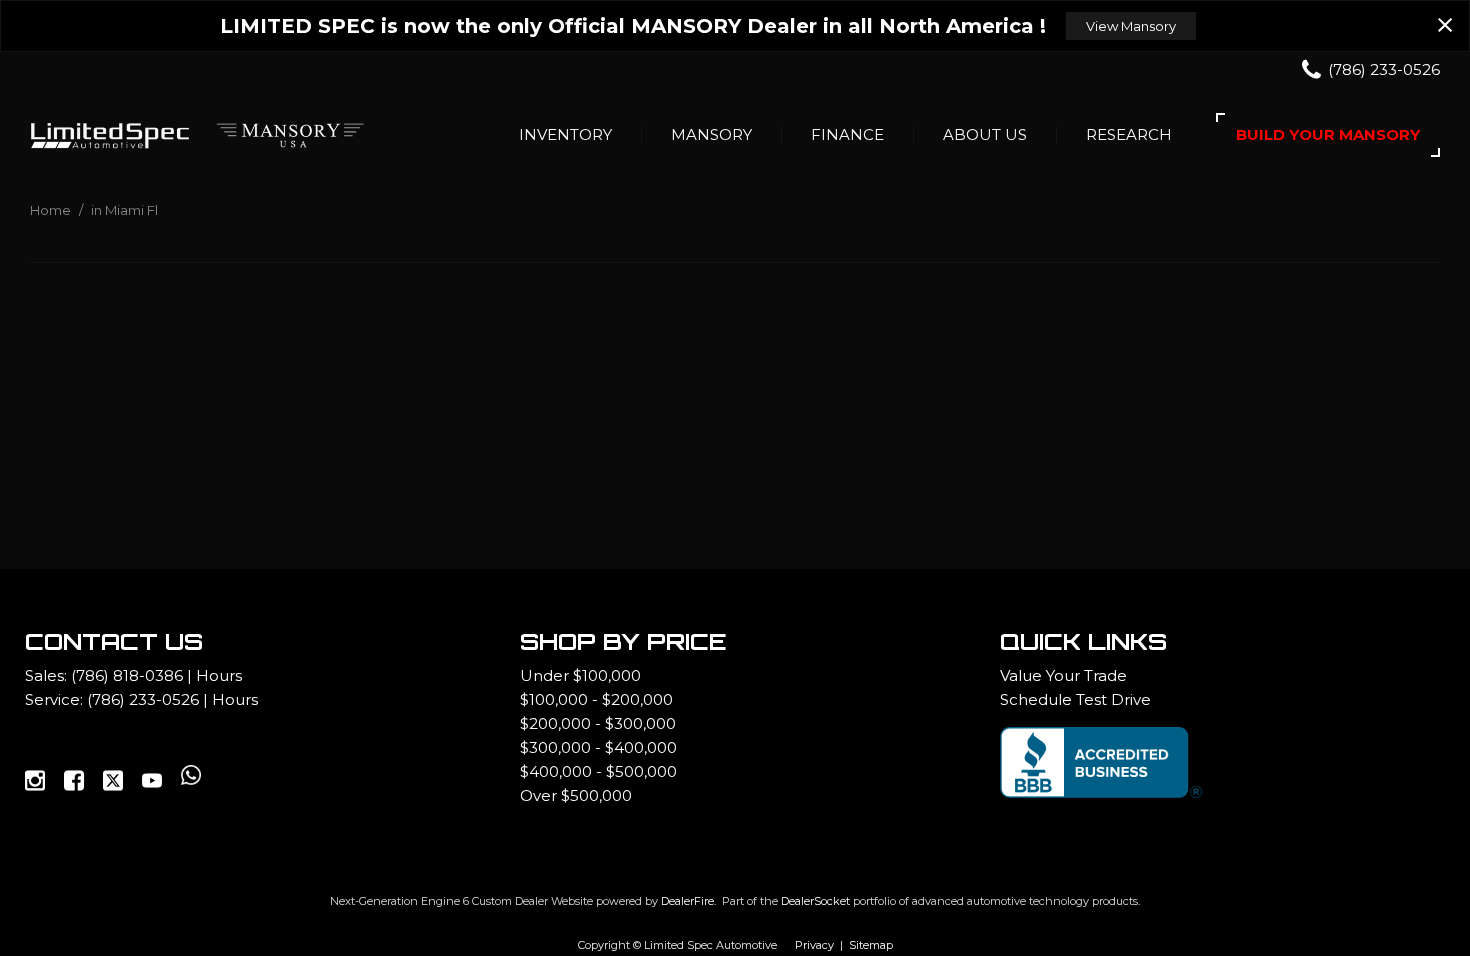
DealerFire (687, 901)
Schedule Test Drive (1075, 699)
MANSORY (711, 134)
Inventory (565, 134)
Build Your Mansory (1328, 134)
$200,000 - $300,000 (598, 723)
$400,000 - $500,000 (598, 771)
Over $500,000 (576, 795)
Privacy (814, 945)
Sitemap (871, 945)
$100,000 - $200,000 (596, 699)
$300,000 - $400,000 (598, 747)
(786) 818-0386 (127, 675)
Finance (847, 134)
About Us (985, 134)
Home (52, 210)
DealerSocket (815, 901)
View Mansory (1131, 26)
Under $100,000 (580, 675)
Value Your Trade (1063, 675)
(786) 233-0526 (143, 699)
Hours (219, 675)
